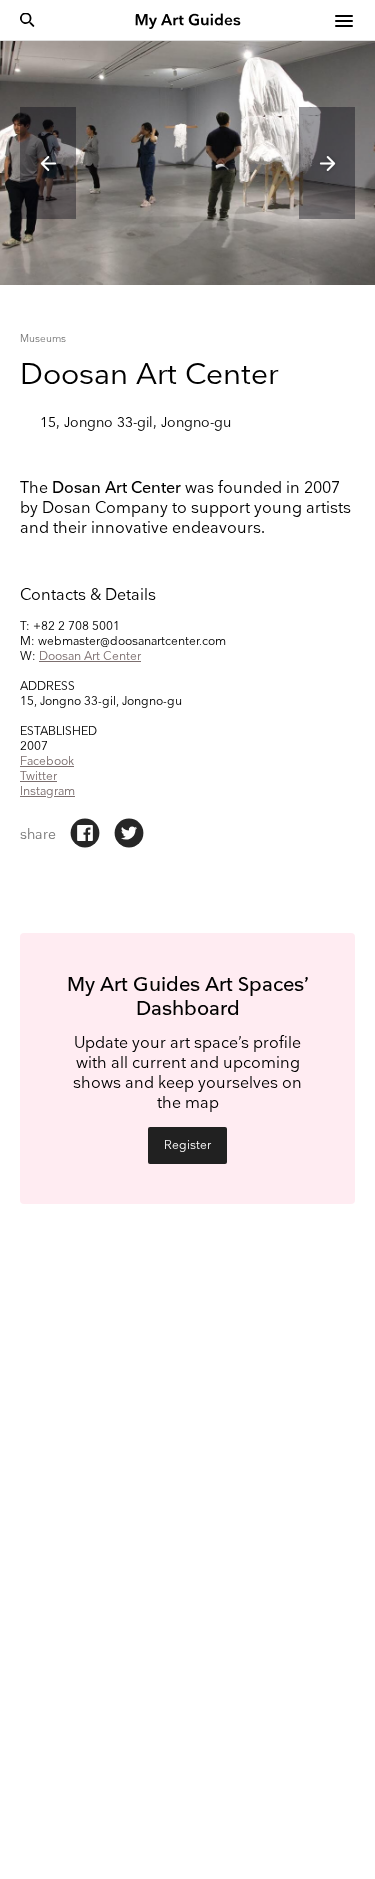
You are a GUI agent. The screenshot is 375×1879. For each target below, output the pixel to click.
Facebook (47, 761)
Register (187, 1145)
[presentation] (48, 163)
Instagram (47, 791)
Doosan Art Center (90, 656)
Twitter (38, 776)
